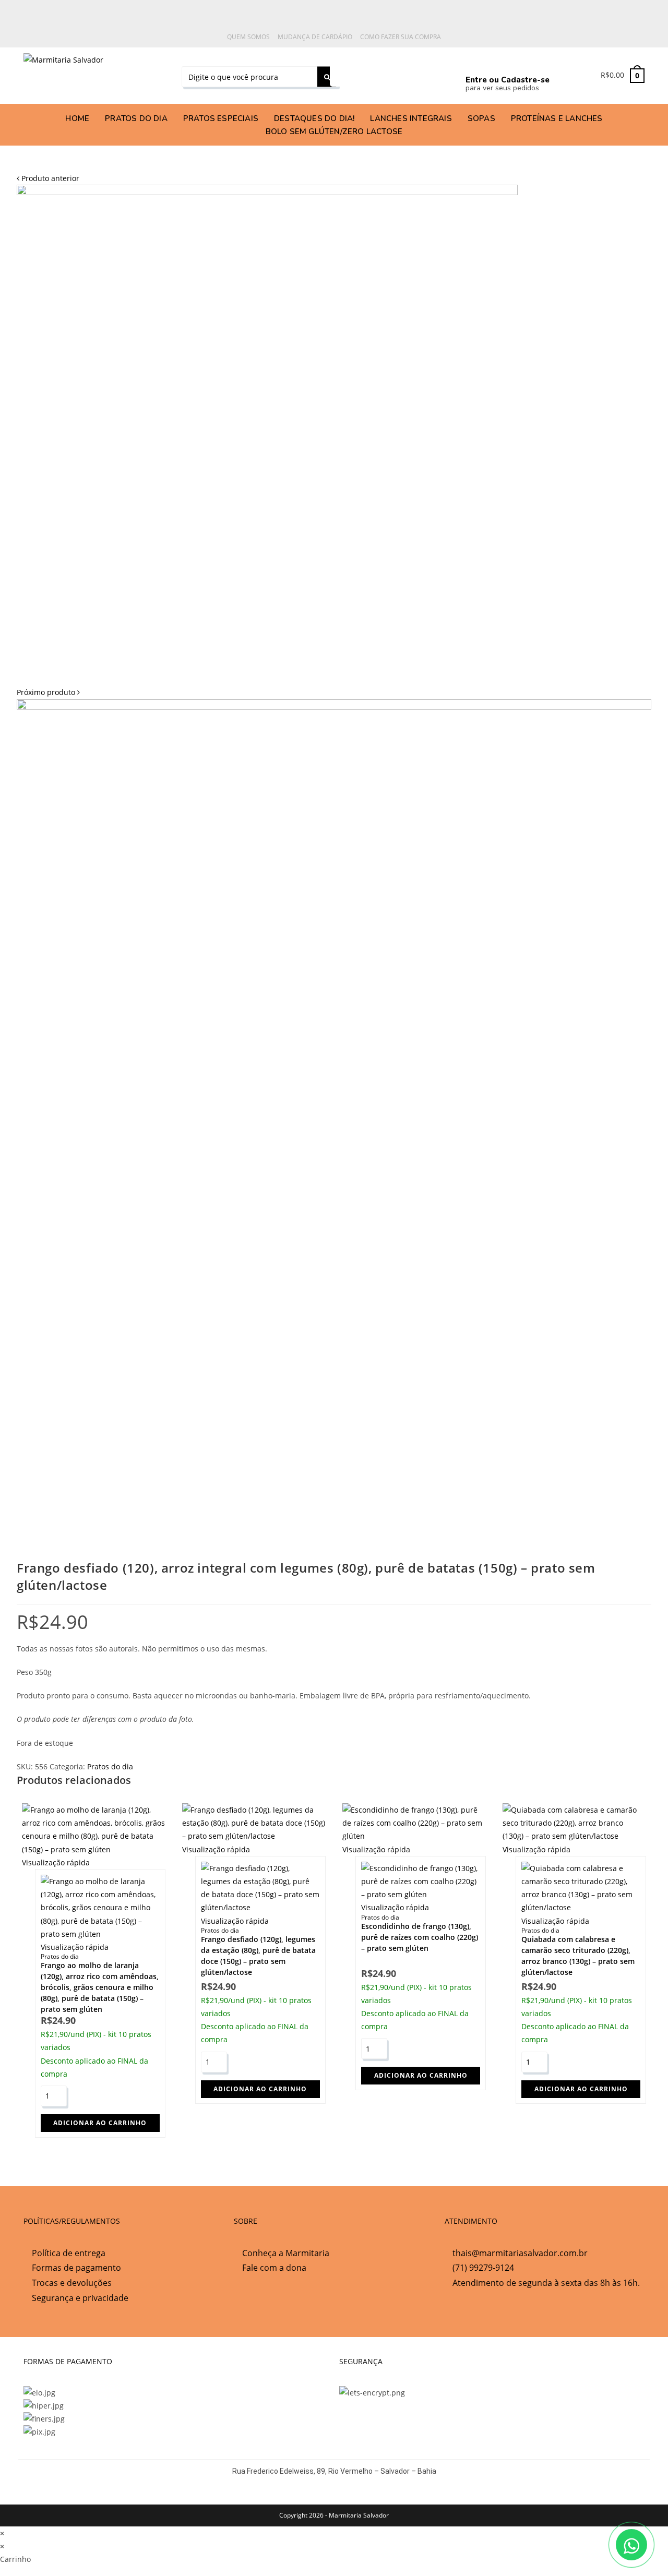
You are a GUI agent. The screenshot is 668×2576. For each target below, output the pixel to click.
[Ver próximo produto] (79, 692)
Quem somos (248, 37)
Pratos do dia (110, 1766)
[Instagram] (388, 74)
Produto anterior (50, 178)
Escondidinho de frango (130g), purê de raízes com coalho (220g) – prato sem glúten (420, 1937)
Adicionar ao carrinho (100, 2123)
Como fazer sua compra (401, 37)
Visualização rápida (56, 1862)
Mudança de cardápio (315, 37)
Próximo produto (46, 692)
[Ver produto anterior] (18, 178)
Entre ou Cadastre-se (508, 80)
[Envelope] (433, 74)
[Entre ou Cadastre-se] (475, 62)
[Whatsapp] (343, 74)
